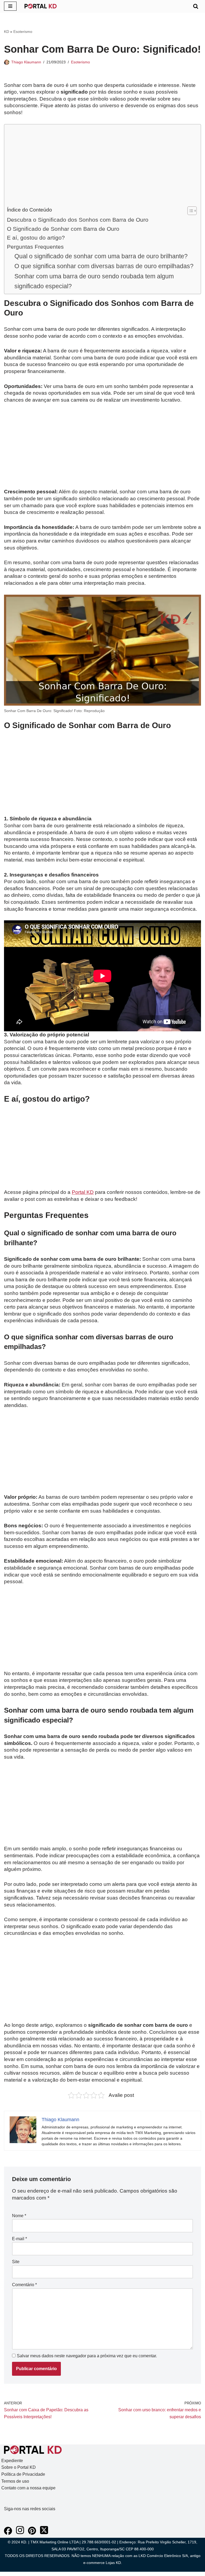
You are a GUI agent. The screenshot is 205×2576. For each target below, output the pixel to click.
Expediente (12, 2461)
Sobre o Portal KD (19, 2467)
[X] (44, 2533)
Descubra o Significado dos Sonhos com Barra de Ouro (78, 220)
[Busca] (196, 6)
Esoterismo (23, 32)
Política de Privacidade (23, 2474)
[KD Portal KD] (41, 6)
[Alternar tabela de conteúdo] (189, 211)
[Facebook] (8, 2533)
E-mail (19, 2239)
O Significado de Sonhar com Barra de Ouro (63, 229)
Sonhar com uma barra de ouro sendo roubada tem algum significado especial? (94, 281)
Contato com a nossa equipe (28, 2488)
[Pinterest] (32, 2533)
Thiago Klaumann (26, 62)
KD (7, 32)
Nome (19, 2216)
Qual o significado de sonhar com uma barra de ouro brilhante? (101, 256)
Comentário (24, 2285)
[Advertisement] (101, 167)
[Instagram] (20, 2533)
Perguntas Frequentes (35, 247)
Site (16, 2262)
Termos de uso (15, 2481)
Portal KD (83, 1192)
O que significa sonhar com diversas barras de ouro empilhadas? (104, 266)
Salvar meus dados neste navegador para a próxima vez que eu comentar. (87, 2356)
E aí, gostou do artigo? (36, 238)
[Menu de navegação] (10, 6)
